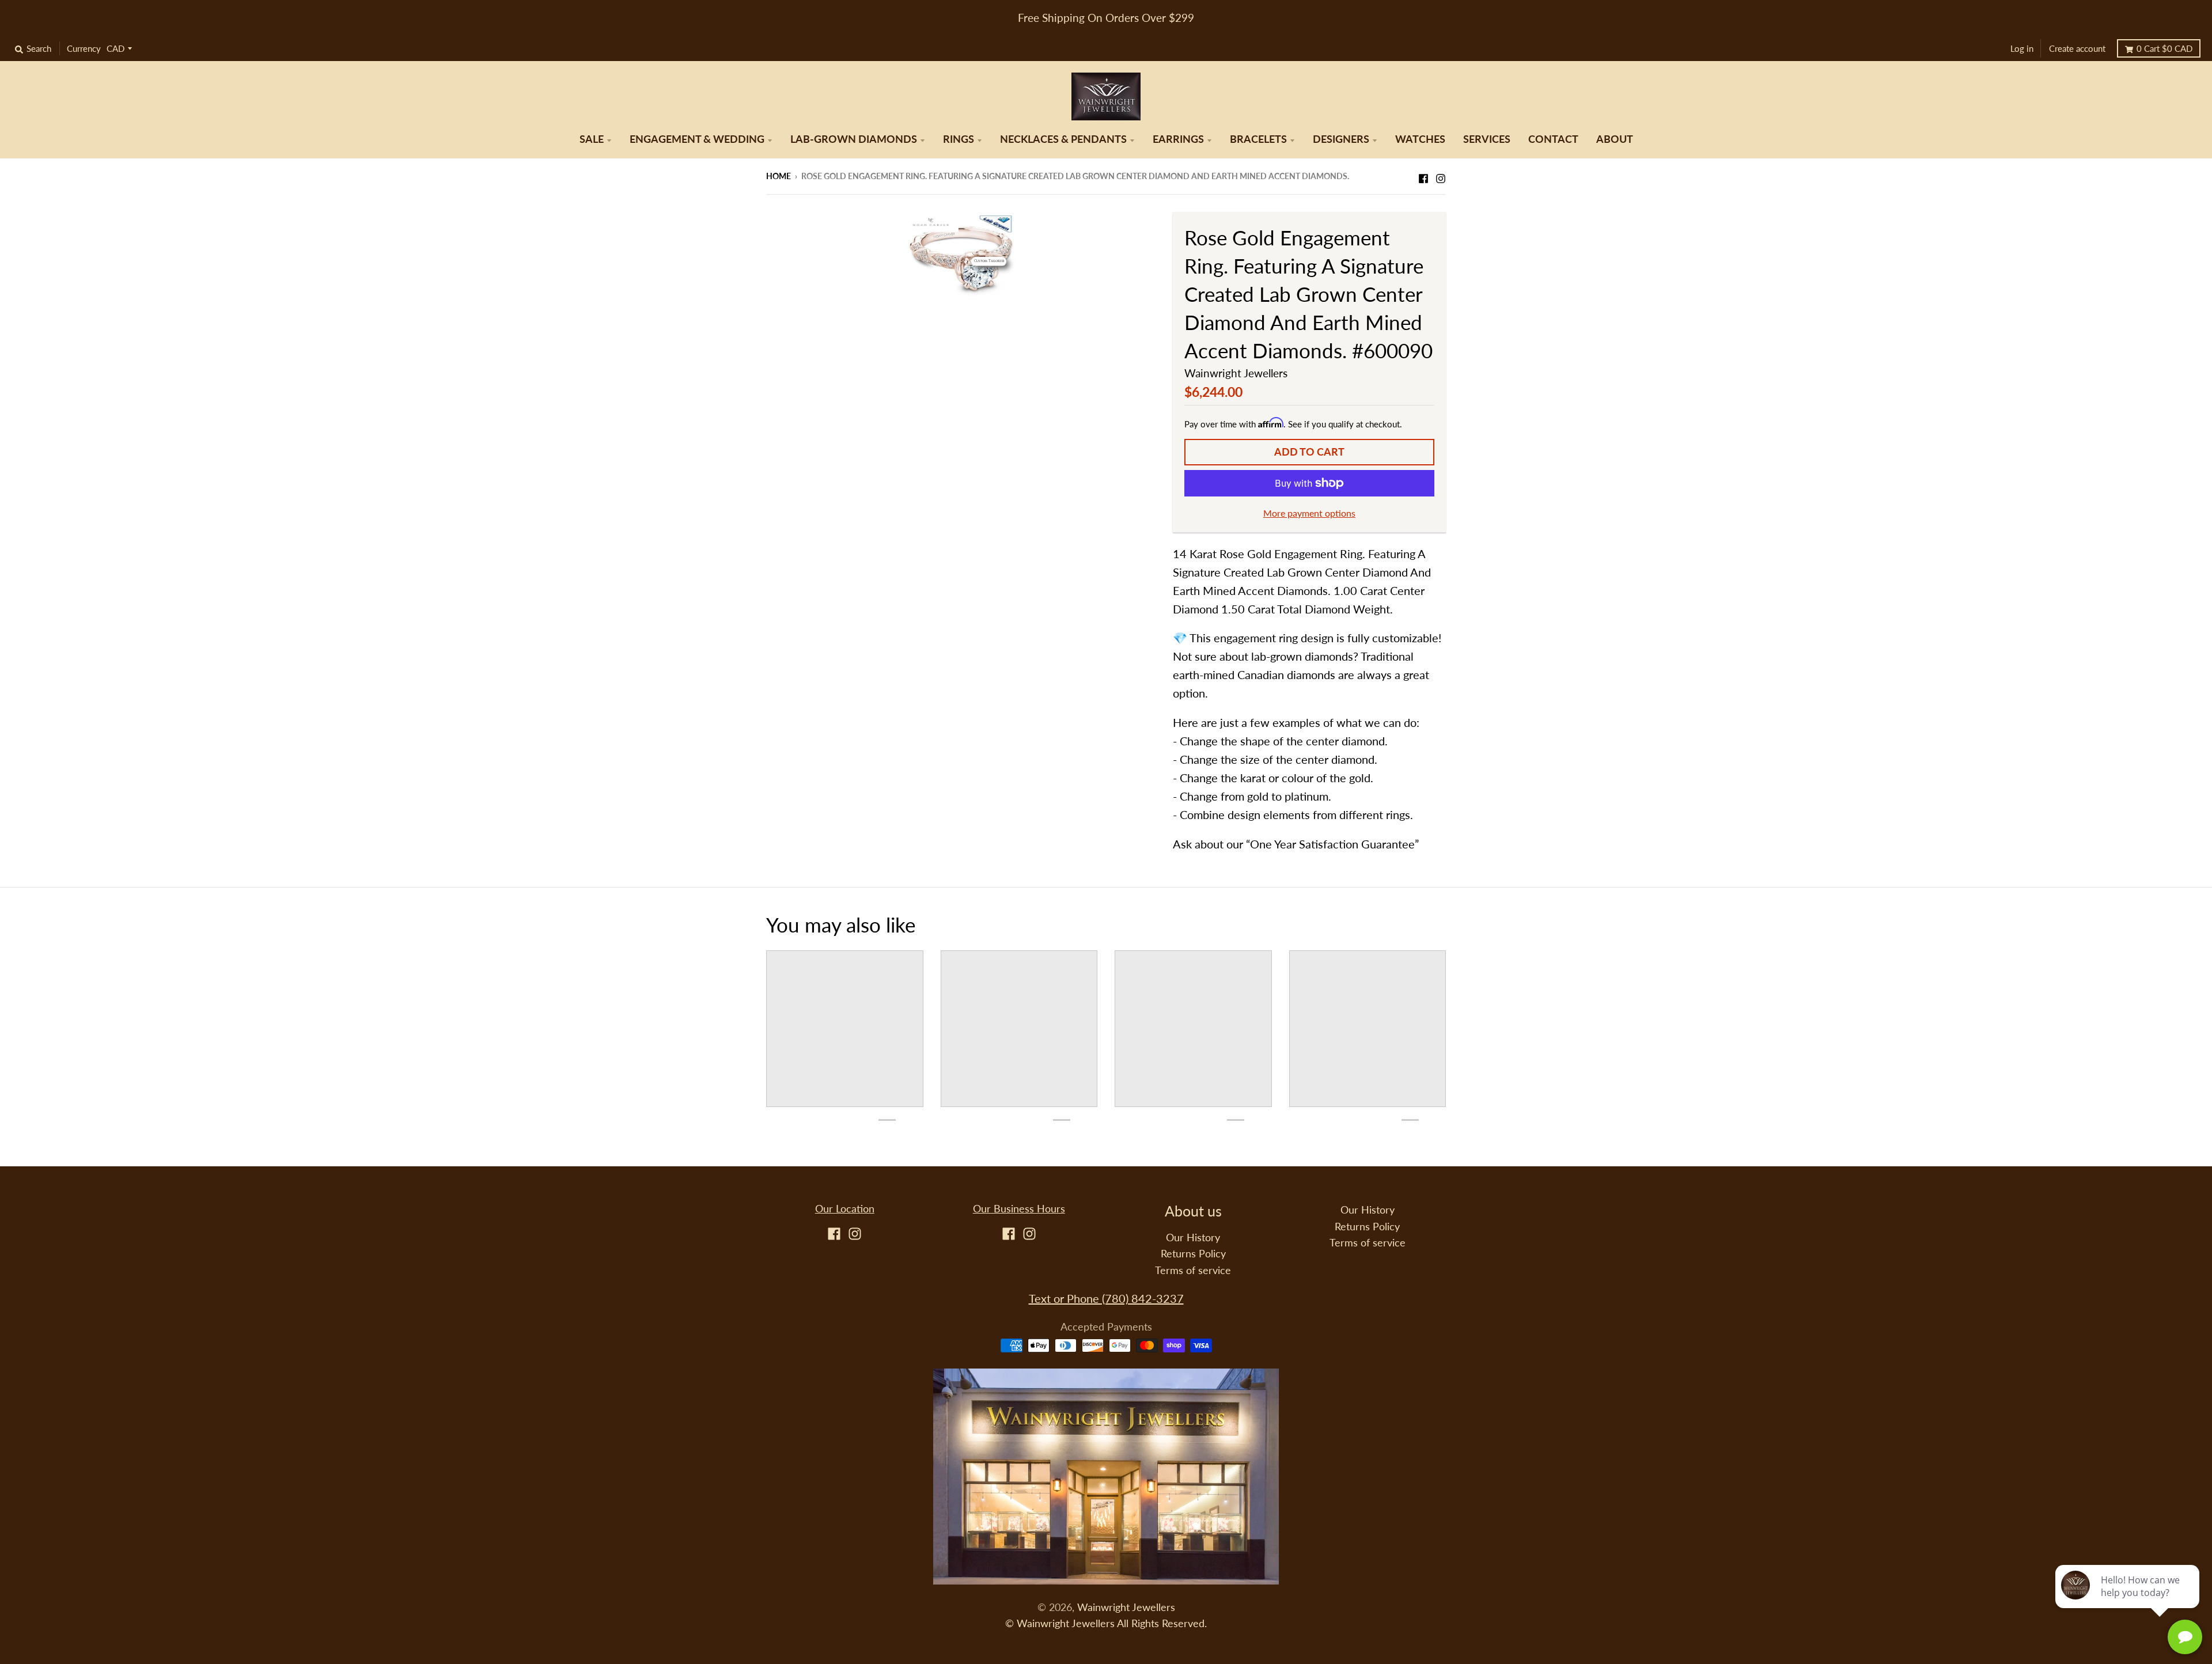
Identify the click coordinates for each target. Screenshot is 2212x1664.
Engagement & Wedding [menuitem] (697, 139)
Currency (84, 48)
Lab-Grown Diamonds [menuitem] (854, 139)
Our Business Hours (1019, 1209)
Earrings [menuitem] (1178, 139)
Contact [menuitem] (1553, 139)
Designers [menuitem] (1341, 139)
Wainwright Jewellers (1236, 373)
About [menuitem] (1615, 139)
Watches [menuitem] (1420, 139)
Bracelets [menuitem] (1258, 139)
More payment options (1309, 513)
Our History (1193, 1237)
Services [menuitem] (1487, 139)
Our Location (845, 1209)
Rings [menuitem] (959, 139)
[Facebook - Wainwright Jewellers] (1423, 175)
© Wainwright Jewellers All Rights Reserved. (1106, 1623)
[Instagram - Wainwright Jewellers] (1441, 175)
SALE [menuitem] (592, 139)
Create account (2077, 48)
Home (779, 176)
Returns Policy (1193, 1254)
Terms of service (1193, 1270)
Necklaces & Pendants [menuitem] (1063, 139)
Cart (2164, 48)
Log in (2022, 48)
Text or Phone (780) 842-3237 (1106, 1298)
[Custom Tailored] (961, 252)
